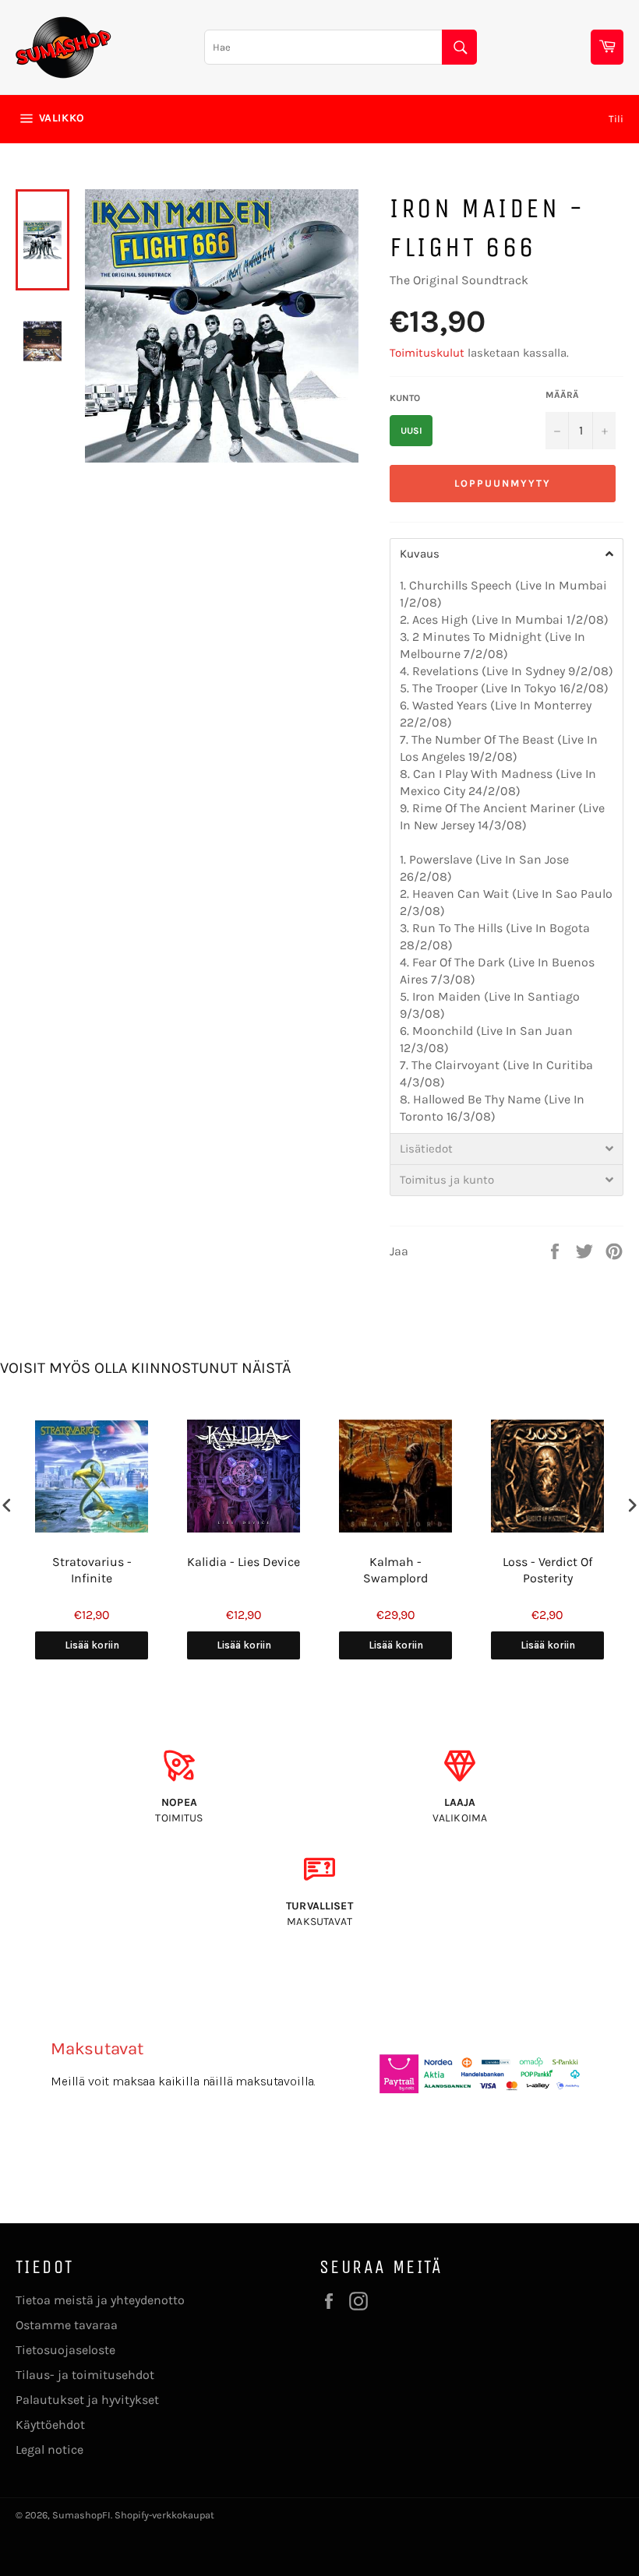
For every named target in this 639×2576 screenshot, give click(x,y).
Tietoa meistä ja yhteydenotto (100, 2300)
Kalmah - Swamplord (395, 1570)
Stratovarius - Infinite (92, 1570)
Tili (616, 119)
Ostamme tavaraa (67, 2325)
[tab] (507, 554)
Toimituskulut (427, 353)
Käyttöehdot (50, 2425)
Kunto (405, 398)
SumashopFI (81, 2515)
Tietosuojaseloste (65, 2350)
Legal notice (49, 2449)
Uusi (411, 431)
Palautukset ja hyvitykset (87, 2400)
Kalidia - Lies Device (244, 1562)
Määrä (562, 395)
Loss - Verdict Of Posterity (547, 1570)
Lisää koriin (92, 1645)
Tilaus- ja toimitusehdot (85, 2375)
